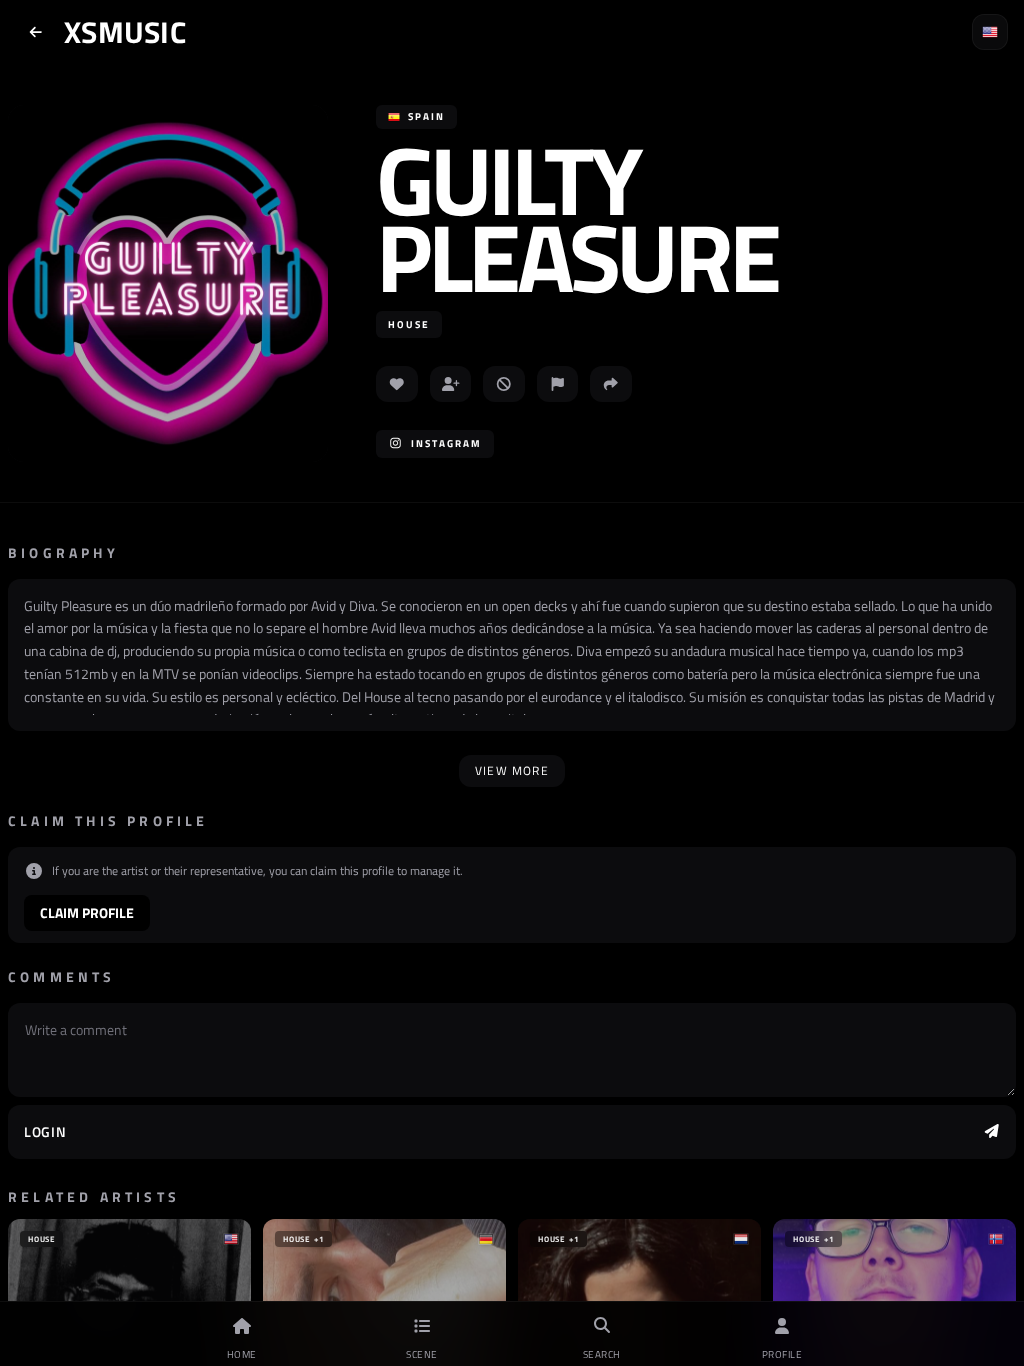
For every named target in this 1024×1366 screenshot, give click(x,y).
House (409, 324)
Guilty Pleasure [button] (577, 218)
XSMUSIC (125, 32)
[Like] (397, 384)
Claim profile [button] (87, 912)
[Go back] (36, 32)
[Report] (558, 384)
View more (512, 770)
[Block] (504, 384)
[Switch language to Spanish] (990, 32)
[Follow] (451, 384)
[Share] (611, 384)
